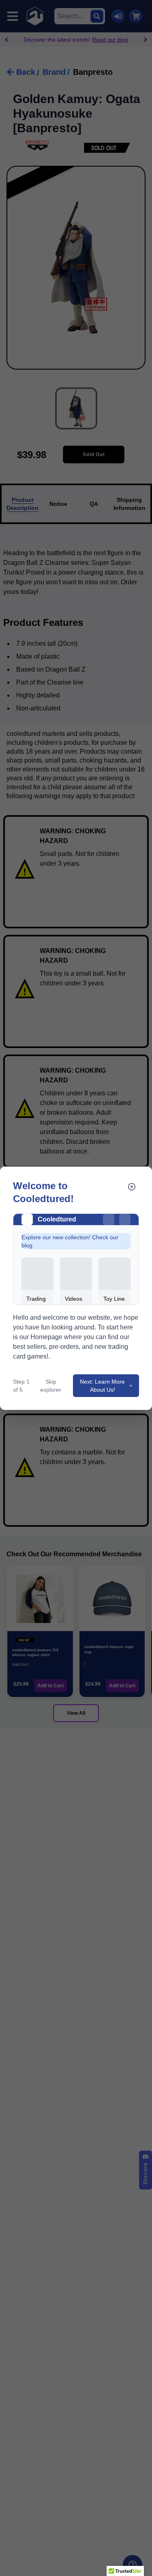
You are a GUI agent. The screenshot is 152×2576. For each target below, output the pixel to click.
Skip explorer (51, 1386)
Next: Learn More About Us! (102, 1386)
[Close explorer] (132, 1187)
